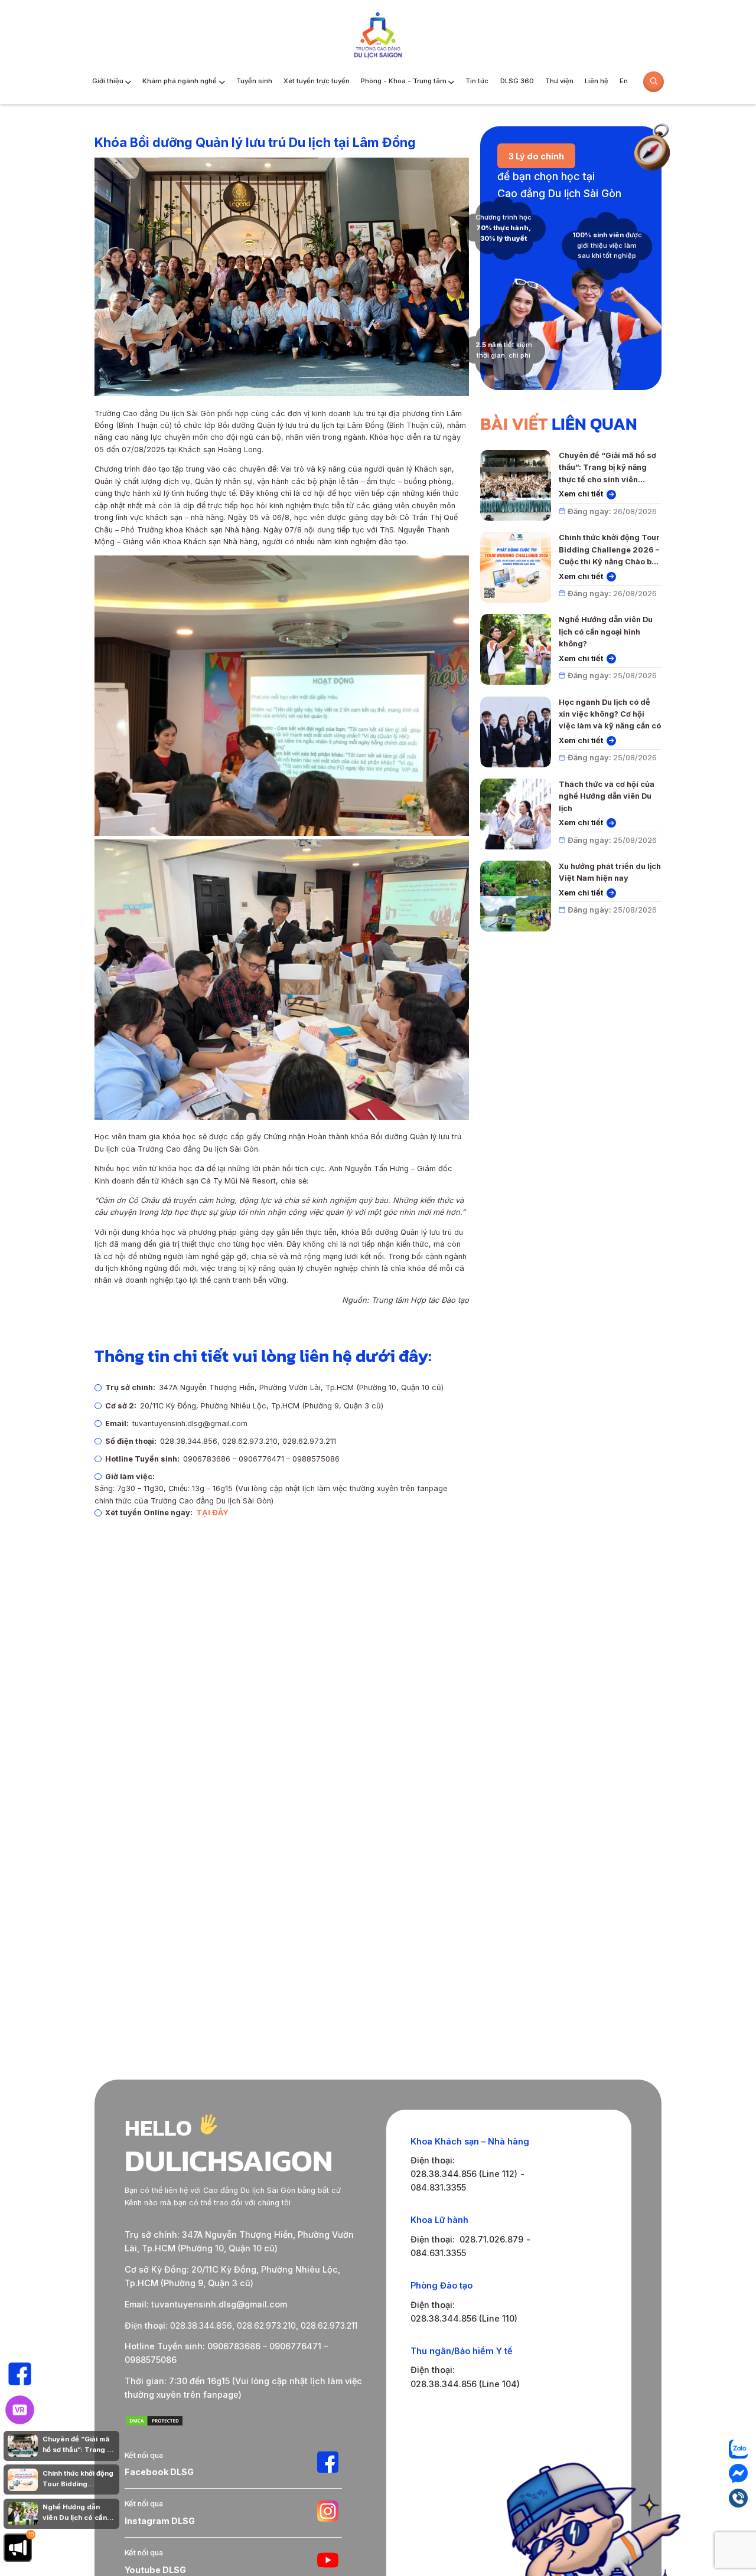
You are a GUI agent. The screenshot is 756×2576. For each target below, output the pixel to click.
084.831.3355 (438, 2187)
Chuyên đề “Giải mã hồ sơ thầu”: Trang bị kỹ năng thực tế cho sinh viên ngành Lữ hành (607, 468)
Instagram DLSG (160, 2521)
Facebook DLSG (159, 2472)
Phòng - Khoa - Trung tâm (404, 81)
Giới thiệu (108, 81)
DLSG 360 (517, 81)
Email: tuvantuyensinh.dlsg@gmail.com (206, 2304)
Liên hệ (597, 81)
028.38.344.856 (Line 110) (464, 2318)
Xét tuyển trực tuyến (317, 81)
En (624, 81)
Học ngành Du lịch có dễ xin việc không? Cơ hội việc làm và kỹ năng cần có (610, 714)
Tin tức (477, 81)
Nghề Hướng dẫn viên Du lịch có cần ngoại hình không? (606, 632)
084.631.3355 (438, 2253)
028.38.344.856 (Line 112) (464, 2174)
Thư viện (559, 81)
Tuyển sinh (254, 81)
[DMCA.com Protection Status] (154, 2423)
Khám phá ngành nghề (180, 81)
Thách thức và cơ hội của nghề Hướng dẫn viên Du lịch (607, 796)
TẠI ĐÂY (212, 1513)
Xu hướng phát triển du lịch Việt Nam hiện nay (610, 872)
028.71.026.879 (491, 2239)
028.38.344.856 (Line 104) (465, 2384)
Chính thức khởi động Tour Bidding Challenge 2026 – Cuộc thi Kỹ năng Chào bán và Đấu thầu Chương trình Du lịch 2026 (610, 550)
